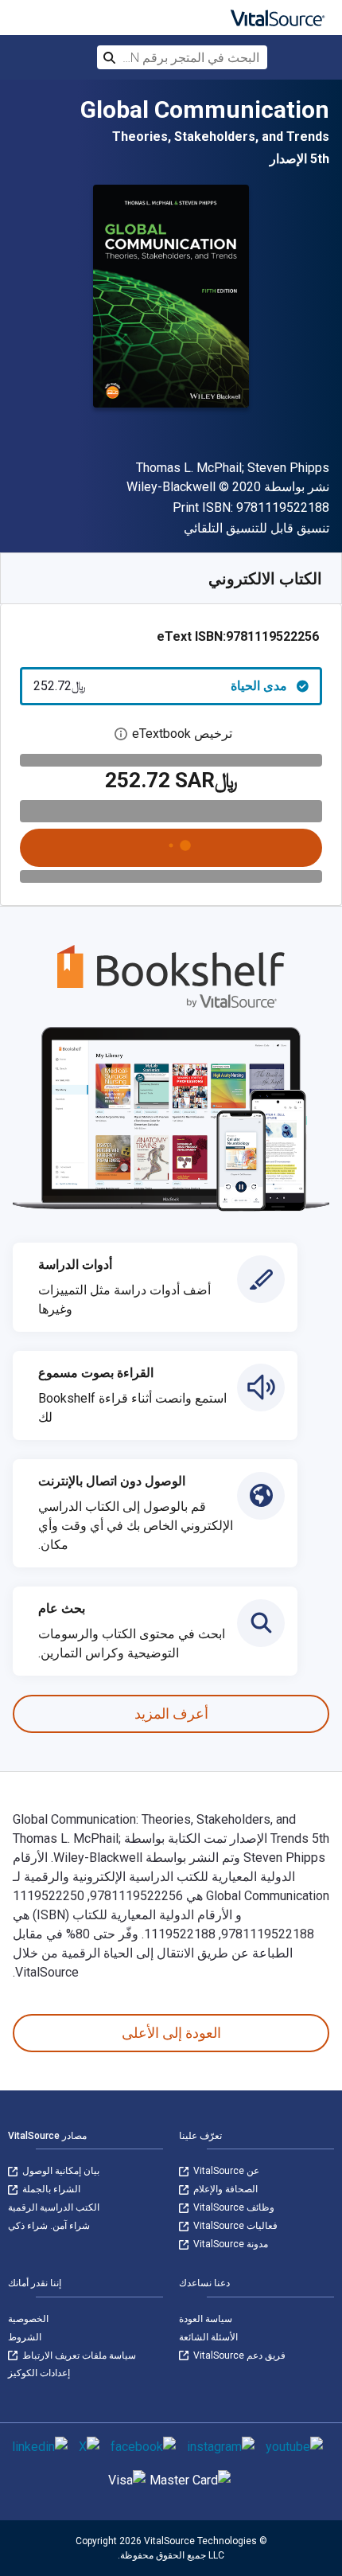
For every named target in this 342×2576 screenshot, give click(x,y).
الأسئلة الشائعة (208, 2337)
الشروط (25, 2337)
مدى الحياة (160, 686)
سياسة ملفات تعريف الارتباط (78, 2355)
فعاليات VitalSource (234, 2226)
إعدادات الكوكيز (39, 2373)
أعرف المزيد (171, 1713)
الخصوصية (28, 2319)
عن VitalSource (225, 2171)
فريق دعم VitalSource (238, 2355)
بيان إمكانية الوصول (60, 2171)
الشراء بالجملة (50, 2189)
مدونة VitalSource (229, 2244)
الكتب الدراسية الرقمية (54, 2207)
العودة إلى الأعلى (171, 2033)
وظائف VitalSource (233, 2207)
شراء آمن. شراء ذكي (49, 2226)
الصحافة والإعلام (224, 2189)
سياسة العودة (206, 2319)
